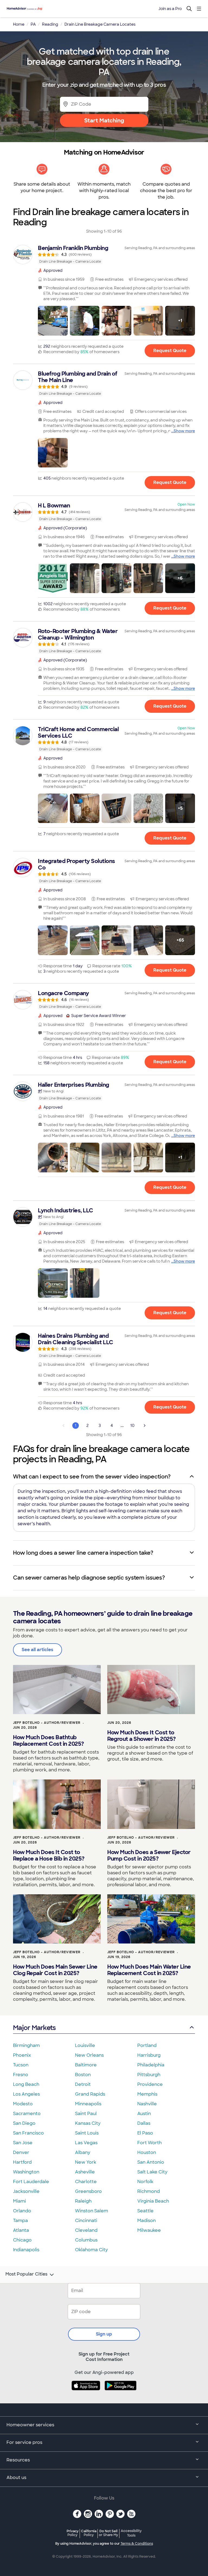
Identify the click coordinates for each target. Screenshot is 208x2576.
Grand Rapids (90, 2094)
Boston (83, 2075)
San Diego (24, 2123)
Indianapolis (26, 2250)
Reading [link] (50, 24)
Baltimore (86, 2065)
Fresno (21, 2075)
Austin (144, 2114)
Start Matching (104, 121)
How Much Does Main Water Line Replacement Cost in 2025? (149, 1970)
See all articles (38, 1650)
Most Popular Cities (26, 2274)
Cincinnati (86, 2221)
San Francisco (28, 2133)
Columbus (86, 2240)
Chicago (22, 2240)
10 (132, 1426)
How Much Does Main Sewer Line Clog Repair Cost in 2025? (55, 1970)
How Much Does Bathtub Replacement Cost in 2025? (48, 1741)
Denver (21, 2152)
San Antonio (151, 2162)
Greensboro (88, 2191)
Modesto (23, 2104)
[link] (104, 255)
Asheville (85, 2172)
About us (16, 2478)
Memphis (147, 2094)
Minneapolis (88, 2104)
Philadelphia (151, 2065)
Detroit (83, 2084)
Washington (26, 2172)
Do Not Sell (108, 2533)
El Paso (145, 2133)
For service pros (24, 2442)
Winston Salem (92, 2211)
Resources (18, 2460)
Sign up (104, 2334)
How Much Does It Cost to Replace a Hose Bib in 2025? (49, 1855)
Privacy (73, 2533)
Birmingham (26, 2045)
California (89, 2533)
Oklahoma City (91, 2250)
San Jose (23, 2143)
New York (86, 2162)
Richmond (149, 2191)
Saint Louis (87, 2133)
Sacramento (27, 2114)
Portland (147, 2045)
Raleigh (83, 2201)
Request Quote (170, 351)
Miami (19, 2201)
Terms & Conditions (137, 2544)
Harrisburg (149, 2055)
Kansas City (88, 2123)
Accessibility (131, 2533)
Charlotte (86, 2182)
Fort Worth (149, 2143)
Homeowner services (30, 2425)
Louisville (85, 2045)
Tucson (21, 2065)
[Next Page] (145, 1426)
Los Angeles (26, 2094)
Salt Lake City (152, 2172)
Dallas (144, 2123)
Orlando (22, 2211)
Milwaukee (149, 2230)
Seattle (145, 2211)
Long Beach (26, 2084)
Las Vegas (86, 2143)
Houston (147, 2152)
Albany (83, 2152)
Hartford (22, 2162)
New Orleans (89, 2055)
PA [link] (33, 24)
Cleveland (86, 2230)
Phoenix (22, 2055)
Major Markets (34, 2028)
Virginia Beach (153, 2201)
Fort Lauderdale (31, 2182)
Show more (184, 431)
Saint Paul (86, 2114)
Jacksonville (26, 2191)
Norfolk (145, 2182)
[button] (53, 321)
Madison (147, 2221)
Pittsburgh (149, 2075)
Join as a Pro (170, 9)
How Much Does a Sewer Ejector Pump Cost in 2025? (149, 1855)
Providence (150, 2084)
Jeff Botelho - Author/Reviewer (47, 1723)
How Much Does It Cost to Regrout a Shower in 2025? (142, 1736)
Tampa (20, 2221)
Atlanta (21, 2230)
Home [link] (19, 24)
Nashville (147, 2104)
